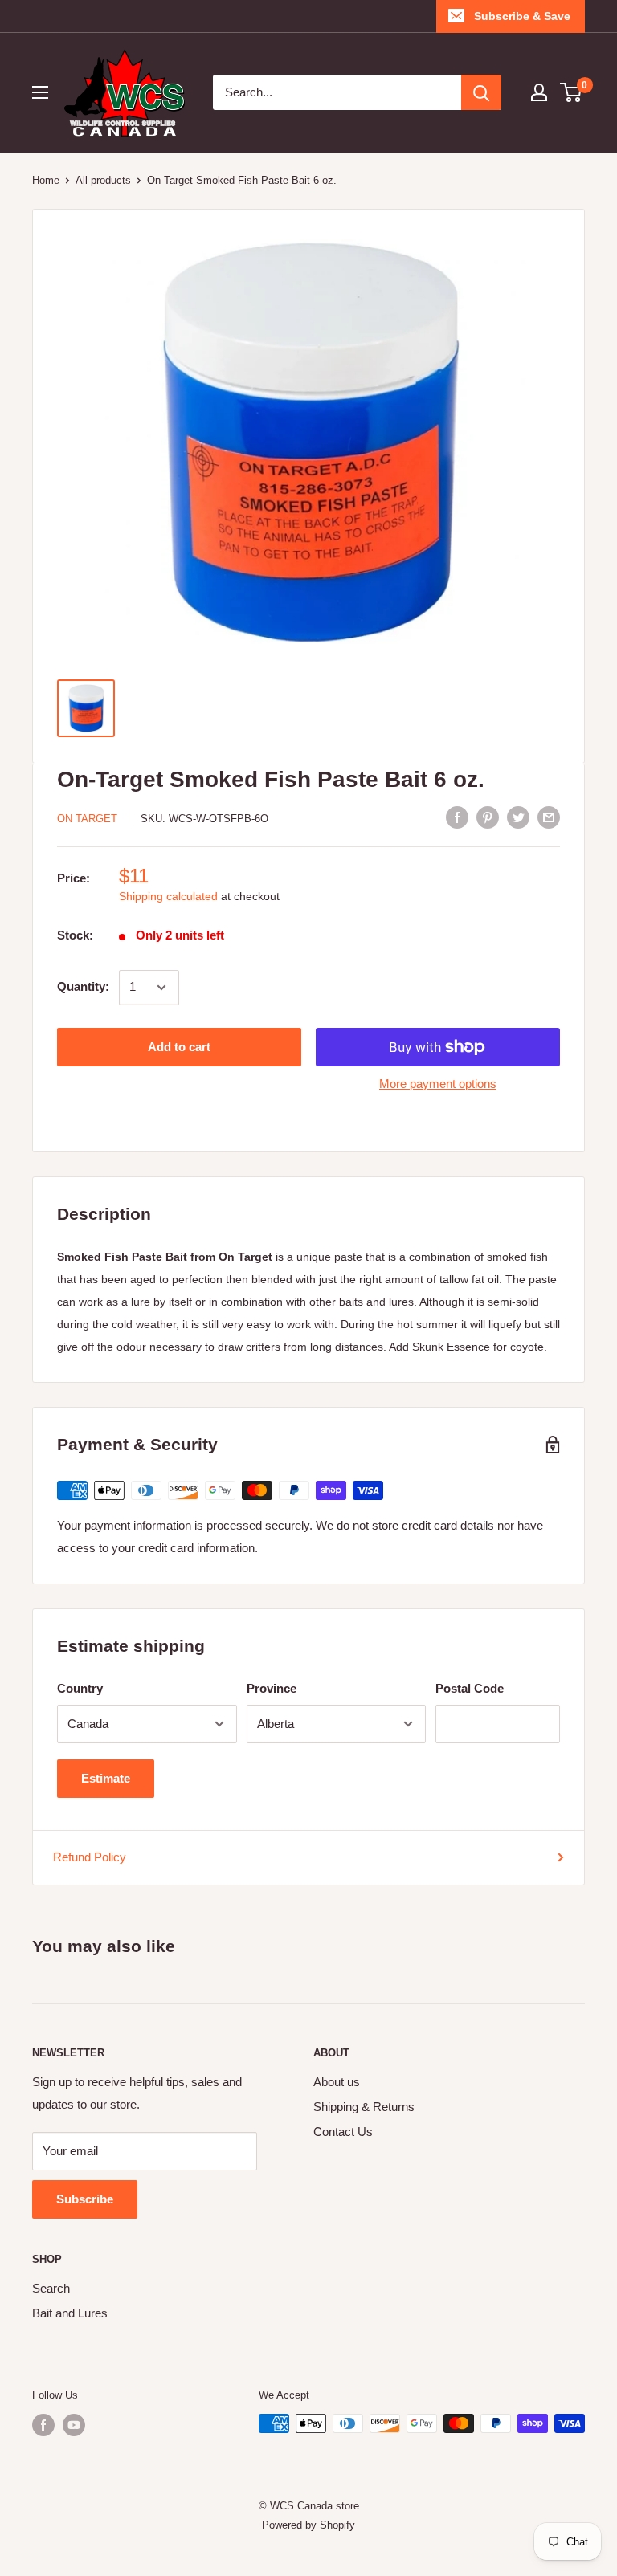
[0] (572, 92)
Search (51, 2288)
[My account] (539, 92)
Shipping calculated (168, 896)
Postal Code (470, 1688)
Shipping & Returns (364, 2107)
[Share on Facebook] (457, 817)
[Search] (481, 92)
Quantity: (83, 986)
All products (103, 180)
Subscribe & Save (522, 16)
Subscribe (85, 2199)
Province (272, 1688)
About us (337, 2082)
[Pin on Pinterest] (488, 817)
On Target (87, 819)
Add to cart (179, 1047)
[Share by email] (549, 817)
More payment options (438, 1084)
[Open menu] (40, 92)
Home (46, 180)
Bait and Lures (70, 2313)
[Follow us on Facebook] (43, 2425)
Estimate (106, 1778)
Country (80, 1688)
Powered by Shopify (308, 2525)
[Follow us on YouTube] (74, 2425)
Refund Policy (90, 1857)
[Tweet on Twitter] (518, 817)
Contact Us (343, 2132)
